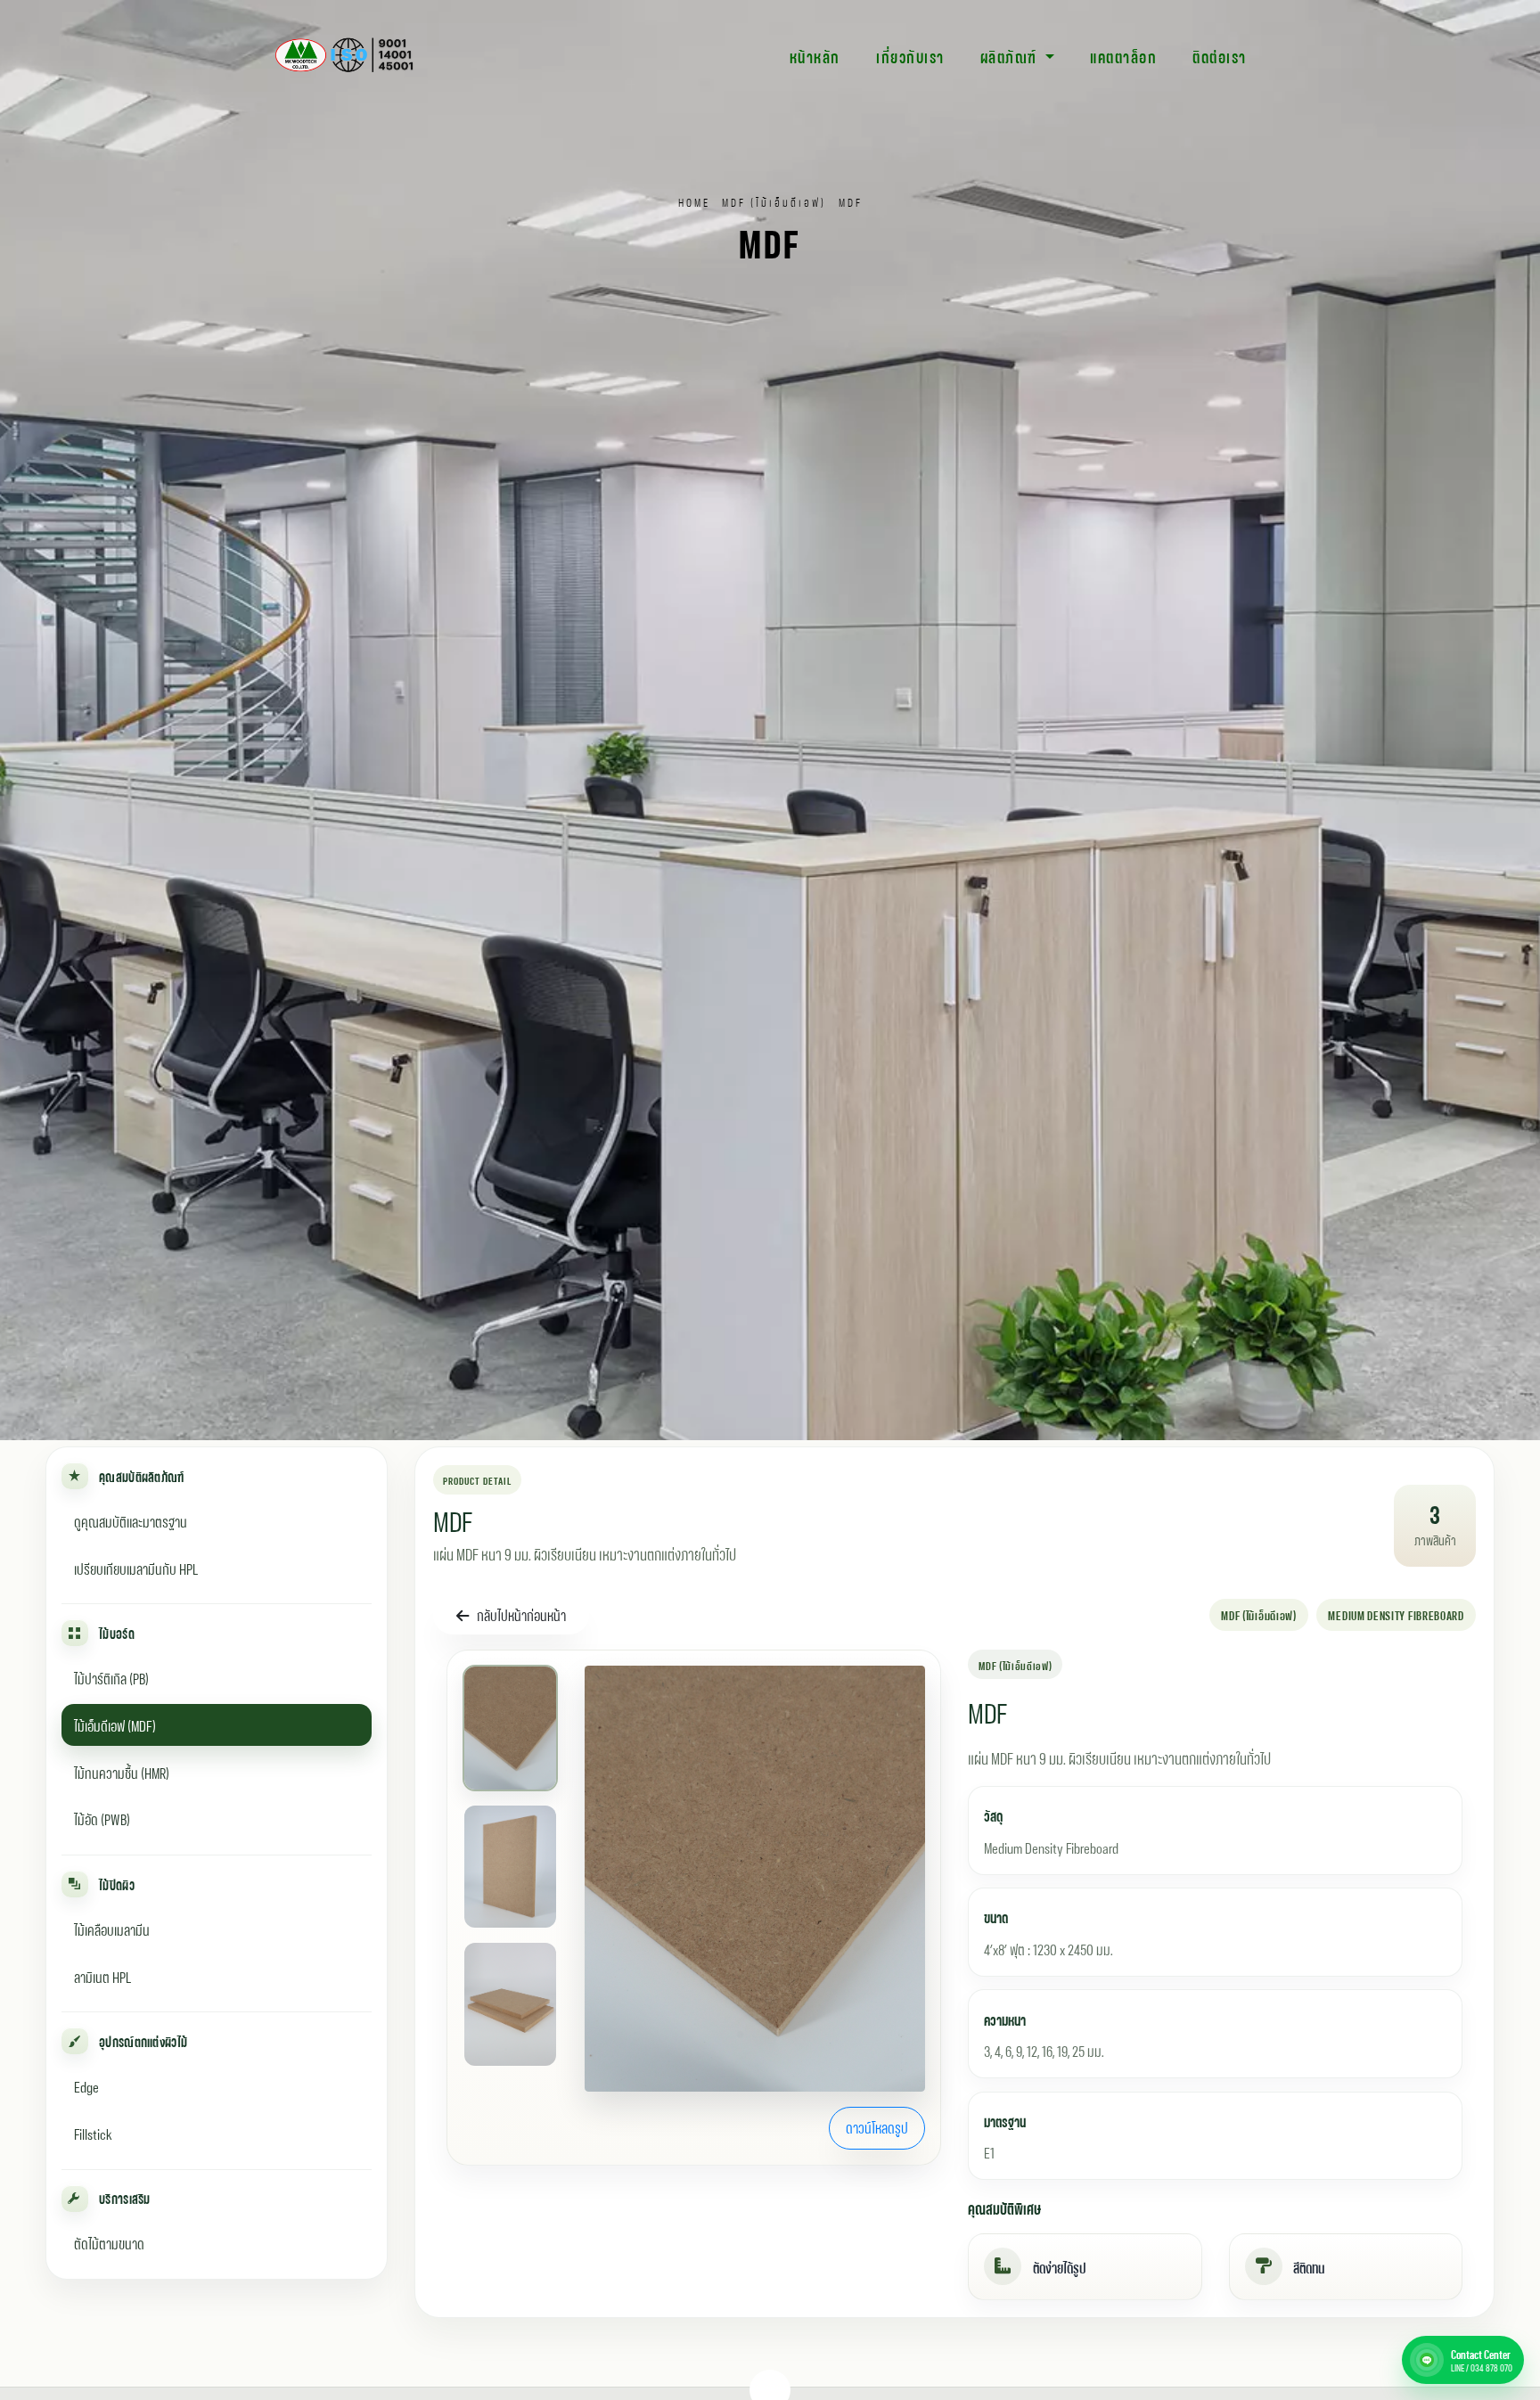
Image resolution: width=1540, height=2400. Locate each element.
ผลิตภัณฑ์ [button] (1011, 55)
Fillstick (93, 2132)
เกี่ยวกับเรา (910, 55)
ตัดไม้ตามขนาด (109, 2242)
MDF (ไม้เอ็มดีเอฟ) (774, 201)
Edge (86, 2085)
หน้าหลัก (815, 55)
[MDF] (755, 1879)
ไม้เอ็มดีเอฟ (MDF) (115, 1724)
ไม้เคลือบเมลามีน (112, 1928)
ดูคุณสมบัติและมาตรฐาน (131, 1520)
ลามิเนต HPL (102, 1975)
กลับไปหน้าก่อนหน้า (521, 1614)
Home (694, 201)
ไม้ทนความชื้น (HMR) (122, 1771)
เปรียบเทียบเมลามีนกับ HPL (136, 1567)
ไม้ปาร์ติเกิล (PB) (111, 1677)
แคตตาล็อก (1123, 55)
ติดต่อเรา (1220, 55)
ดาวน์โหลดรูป (877, 2127)
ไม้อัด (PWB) (102, 1818)
